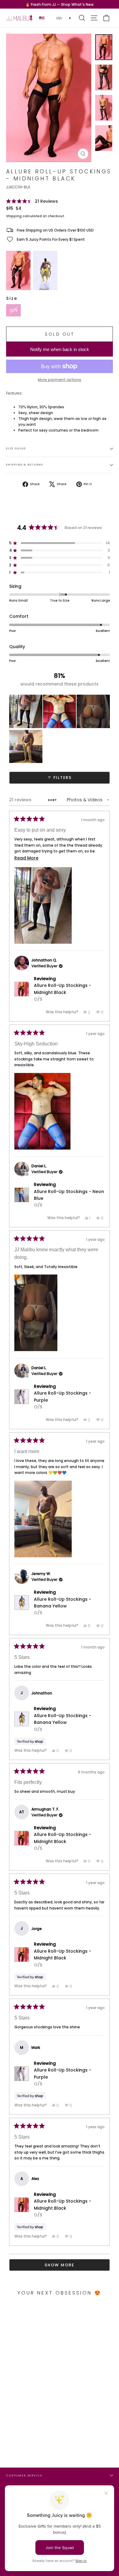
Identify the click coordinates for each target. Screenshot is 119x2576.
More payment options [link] (60, 380)
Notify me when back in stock (60, 349)
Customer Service (24, 2475)
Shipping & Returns (24, 465)
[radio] (18, 270)
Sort (53, 800)
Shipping (14, 216)
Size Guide (16, 448)
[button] (32, 201)
